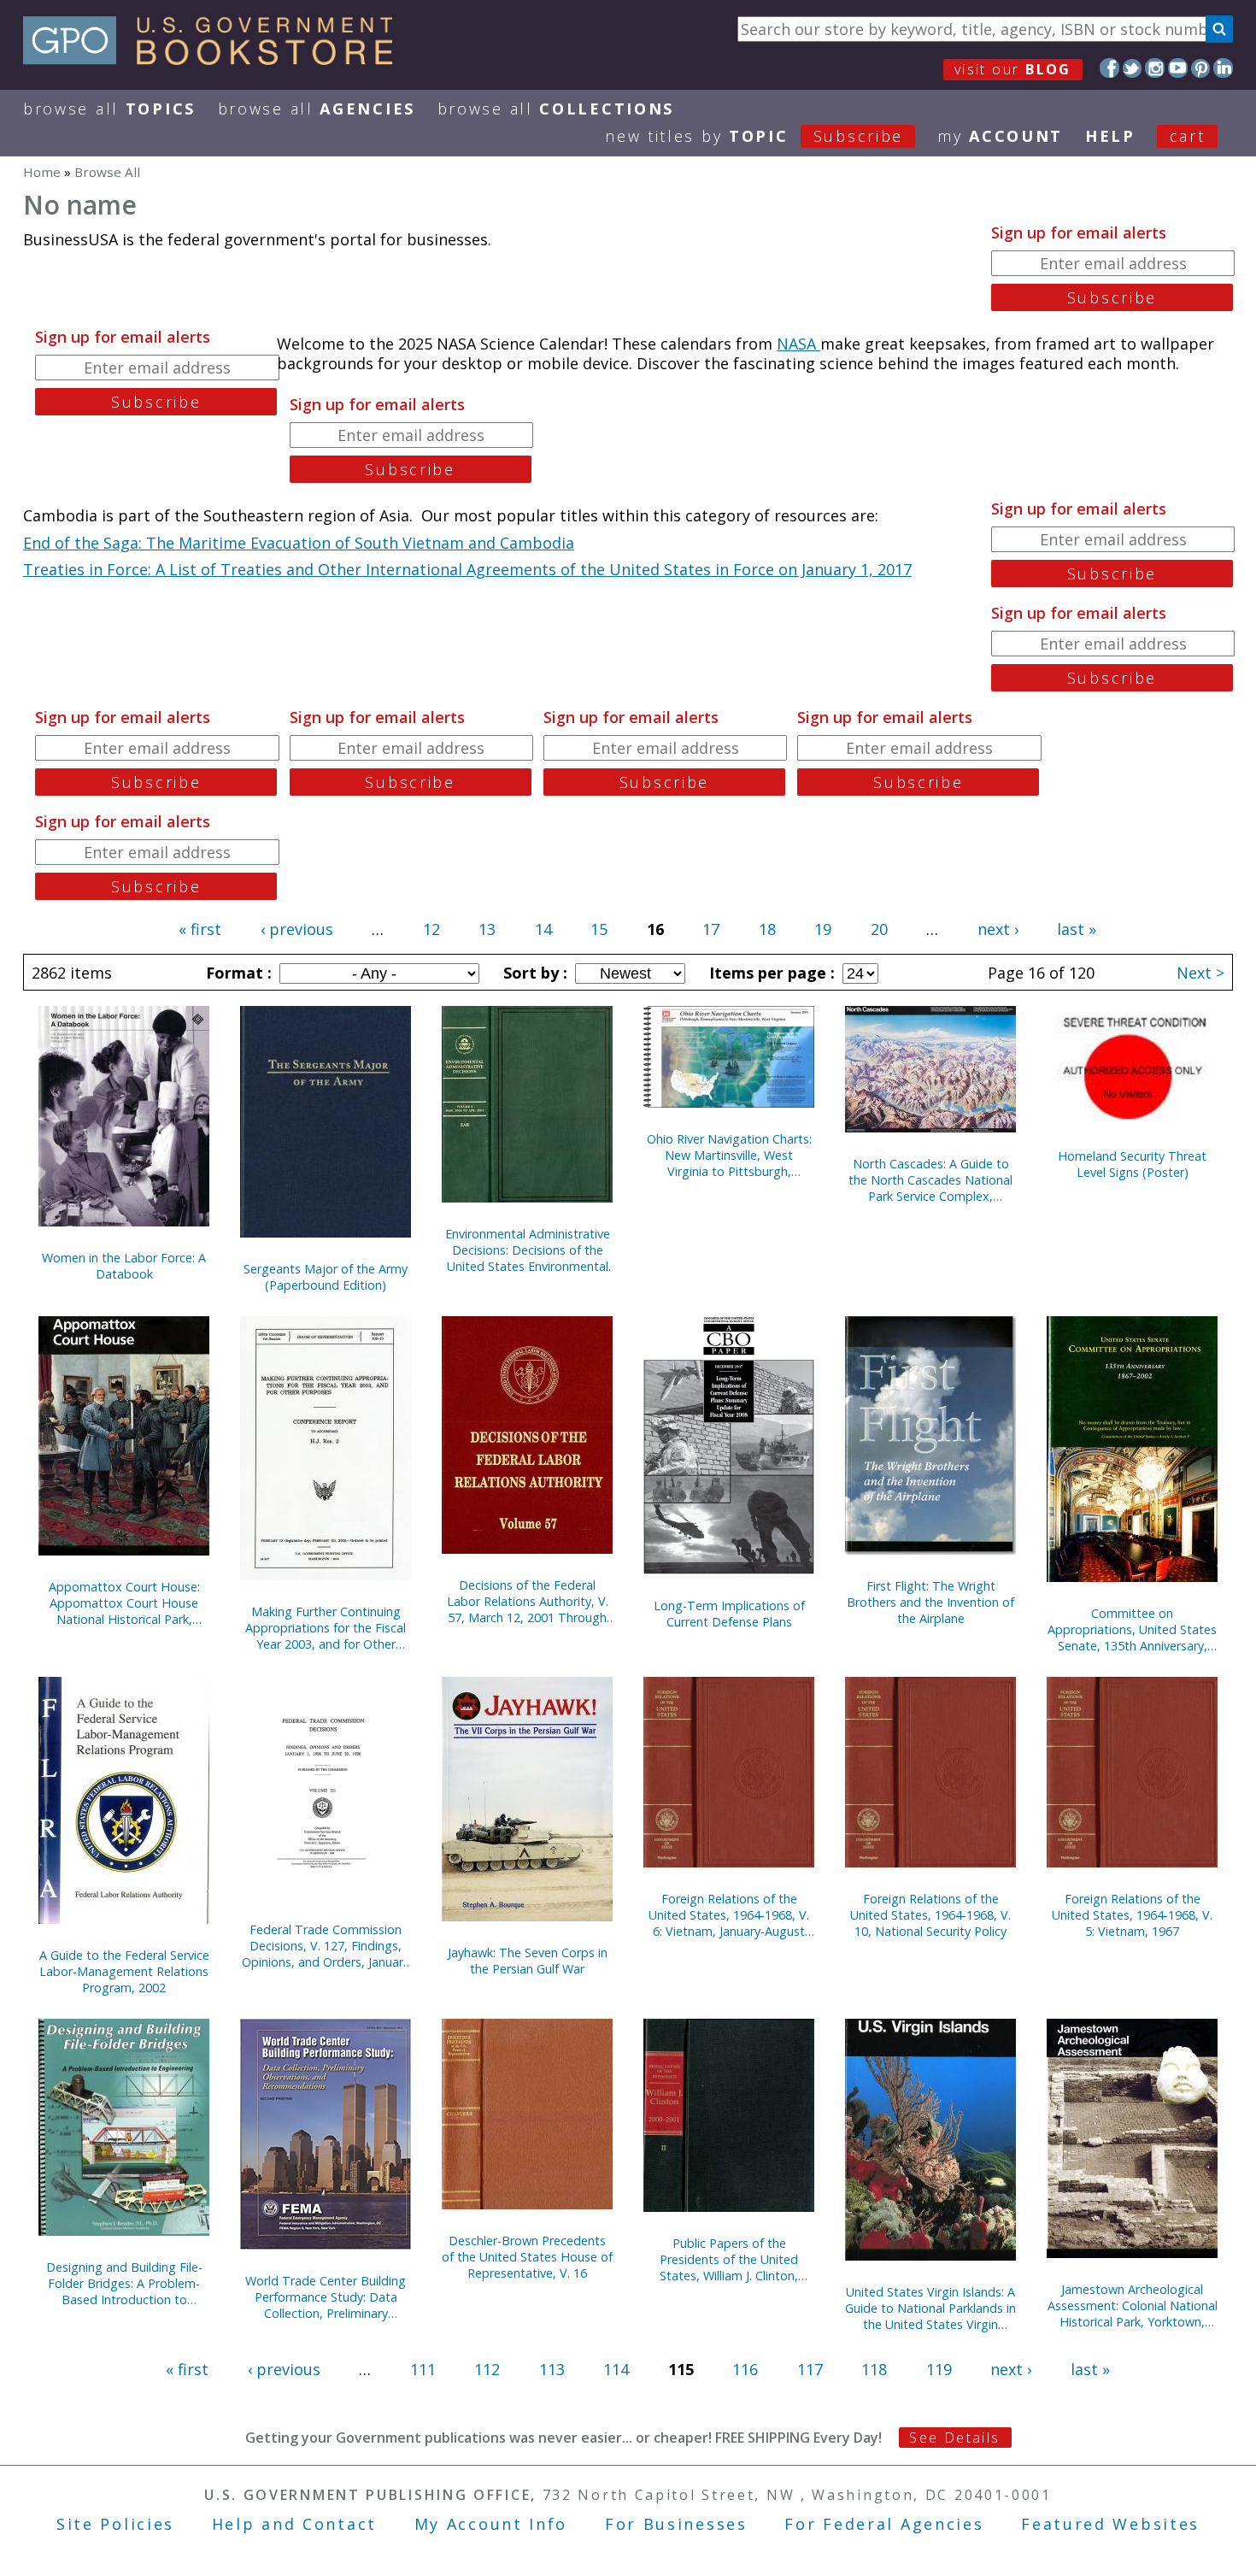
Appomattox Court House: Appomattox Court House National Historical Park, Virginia (124, 1603)
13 (487, 929)
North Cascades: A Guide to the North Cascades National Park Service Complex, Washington (930, 1180)
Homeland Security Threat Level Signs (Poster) (1132, 1164)
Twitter (1133, 68)
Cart (1188, 136)
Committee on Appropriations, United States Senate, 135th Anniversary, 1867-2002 (1132, 1629)
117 (810, 2369)
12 (431, 929)
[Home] (216, 59)
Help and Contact (294, 2524)
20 (879, 929)
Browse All (109, 109)
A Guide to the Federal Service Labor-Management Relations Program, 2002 (124, 1971)
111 (423, 2369)
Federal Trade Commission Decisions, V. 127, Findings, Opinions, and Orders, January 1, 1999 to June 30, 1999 (326, 1946)
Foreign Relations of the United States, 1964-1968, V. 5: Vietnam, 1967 (1132, 1915)
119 (939, 2369)
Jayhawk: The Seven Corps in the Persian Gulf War (528, 1961)
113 (552, 2369)
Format (237, 973)
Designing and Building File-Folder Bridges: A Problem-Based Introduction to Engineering (124, 2283)
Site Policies (115, 2524)
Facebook (1109, 68)
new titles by (754, 136)
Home (42, 172)
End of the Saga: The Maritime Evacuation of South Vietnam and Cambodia (299, 543)
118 (874, 2369)
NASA (798, 344)
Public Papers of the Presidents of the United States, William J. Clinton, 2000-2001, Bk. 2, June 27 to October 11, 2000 (729, 2259)
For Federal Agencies (884, 2524)
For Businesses (676, 2524)
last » (1077, 929)
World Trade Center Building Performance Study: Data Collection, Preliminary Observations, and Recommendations (326, 2297)
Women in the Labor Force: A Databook (124, 1266)
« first (200, 929)
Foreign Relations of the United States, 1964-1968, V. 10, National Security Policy (930, 1915)
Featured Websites (1110, 2524)
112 (487, 2369)
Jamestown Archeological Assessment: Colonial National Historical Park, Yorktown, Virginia (1133, 2305)
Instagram (1155, 68)
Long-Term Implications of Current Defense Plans (729, 1614)
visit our (1013, 69)
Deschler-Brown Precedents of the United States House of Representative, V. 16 (527, 2257)
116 (745, 2369)
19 (823, 929)
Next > (1200, 973)
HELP (1110, 136)
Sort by (533, 973)
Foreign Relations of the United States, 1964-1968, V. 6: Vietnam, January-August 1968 (729, 1915)
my (1000, 136)
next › (998, 929)
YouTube (1178, 68)
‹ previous (297, 929)
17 (711, 929)
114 (616, 2369)
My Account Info (491, 2524)
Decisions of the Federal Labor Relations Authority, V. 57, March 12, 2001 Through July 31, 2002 (528, 1601)
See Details (954, 2438)
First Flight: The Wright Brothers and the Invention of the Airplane (930, 1602)
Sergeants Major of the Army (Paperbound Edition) (326, 1277)
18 (767, 929)
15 (599, 929)
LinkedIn (1223, 68)
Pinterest (1201, 68)
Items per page (770, 973)
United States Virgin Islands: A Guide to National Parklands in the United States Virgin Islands (930, 2308)
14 (543, 929)
